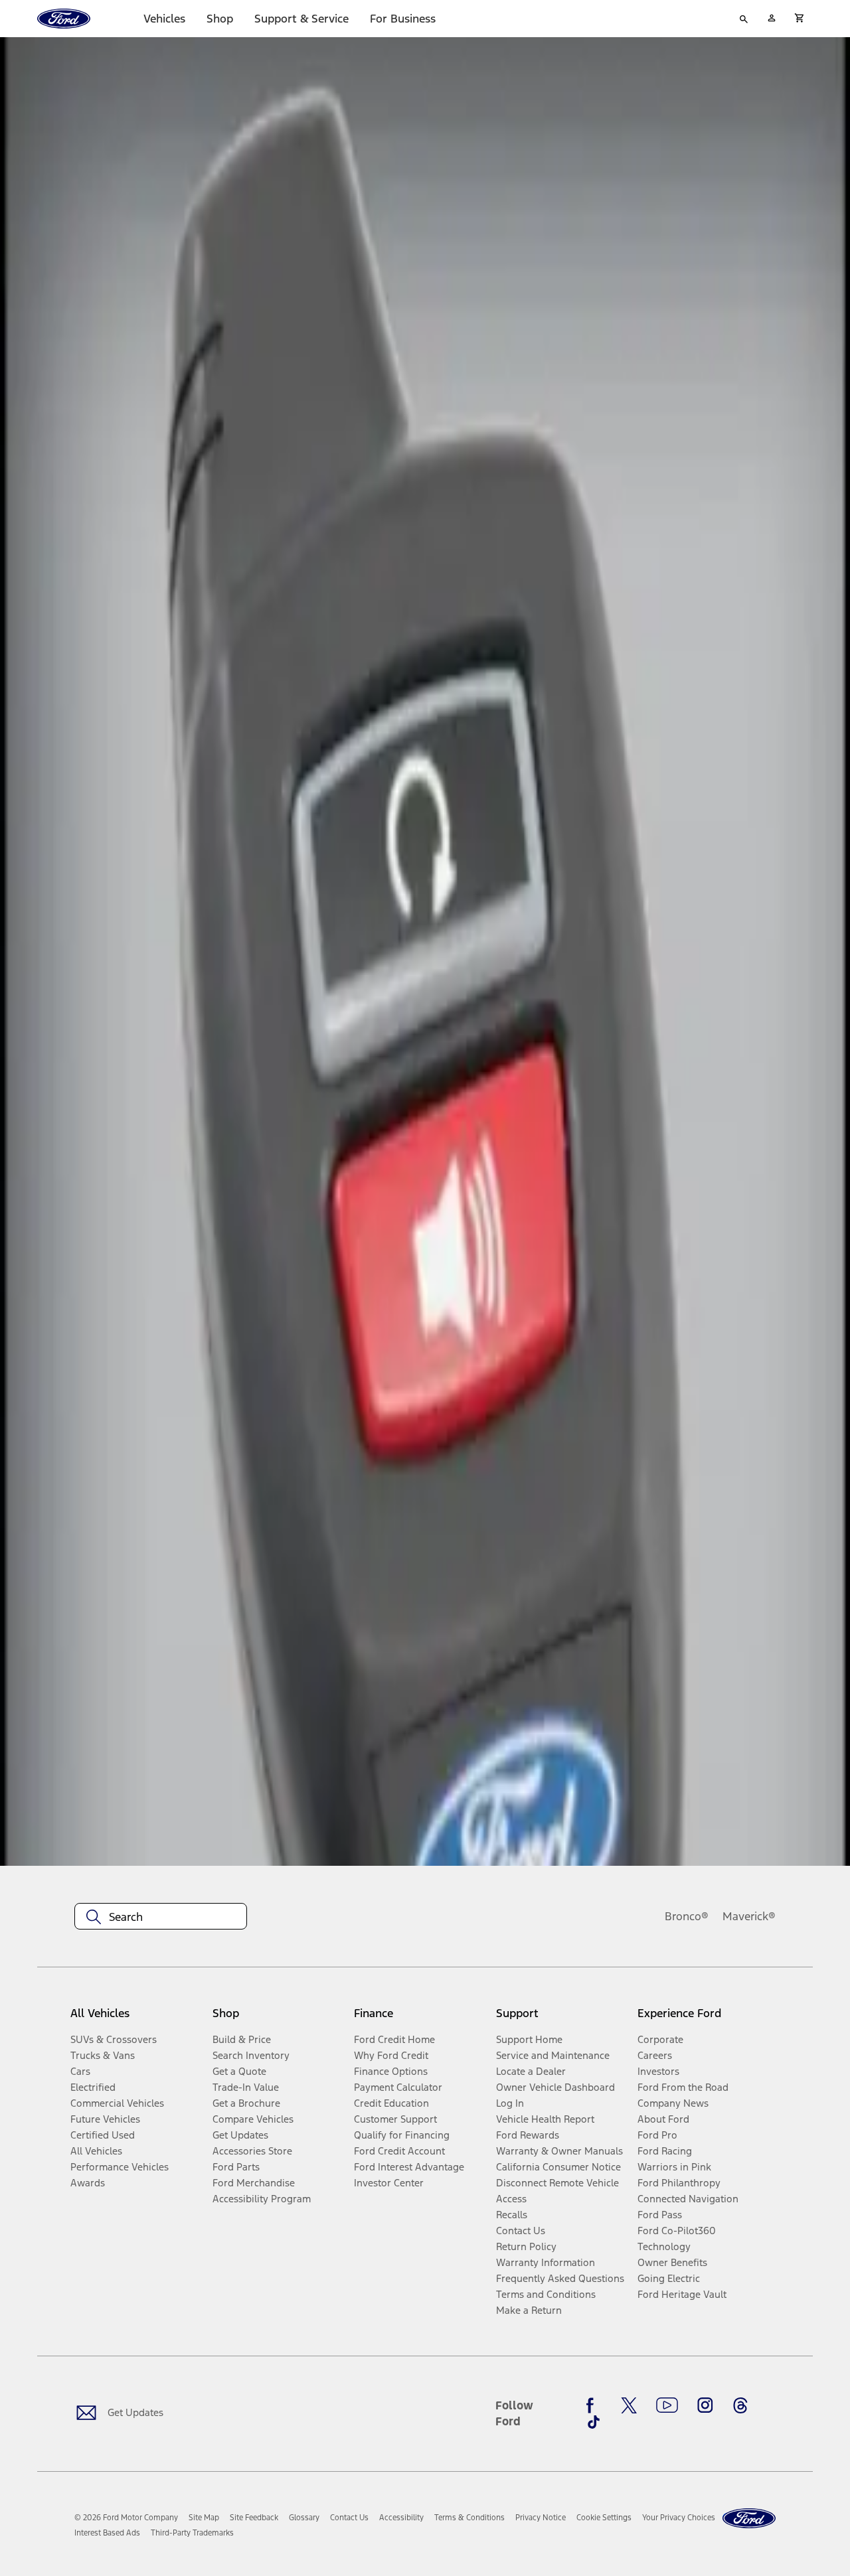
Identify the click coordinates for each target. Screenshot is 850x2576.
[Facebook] (594, 2405)
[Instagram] (705, 2405)
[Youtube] (667, 2405)
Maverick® (749, 1916)
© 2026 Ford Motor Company (126, 2518)
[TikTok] (594, 2422)
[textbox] (161, 1917)
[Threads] (740, 2405)
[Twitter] (629, 2405)
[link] (204, 2518)
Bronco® (687, 1916)
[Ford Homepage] (749, 2519)
